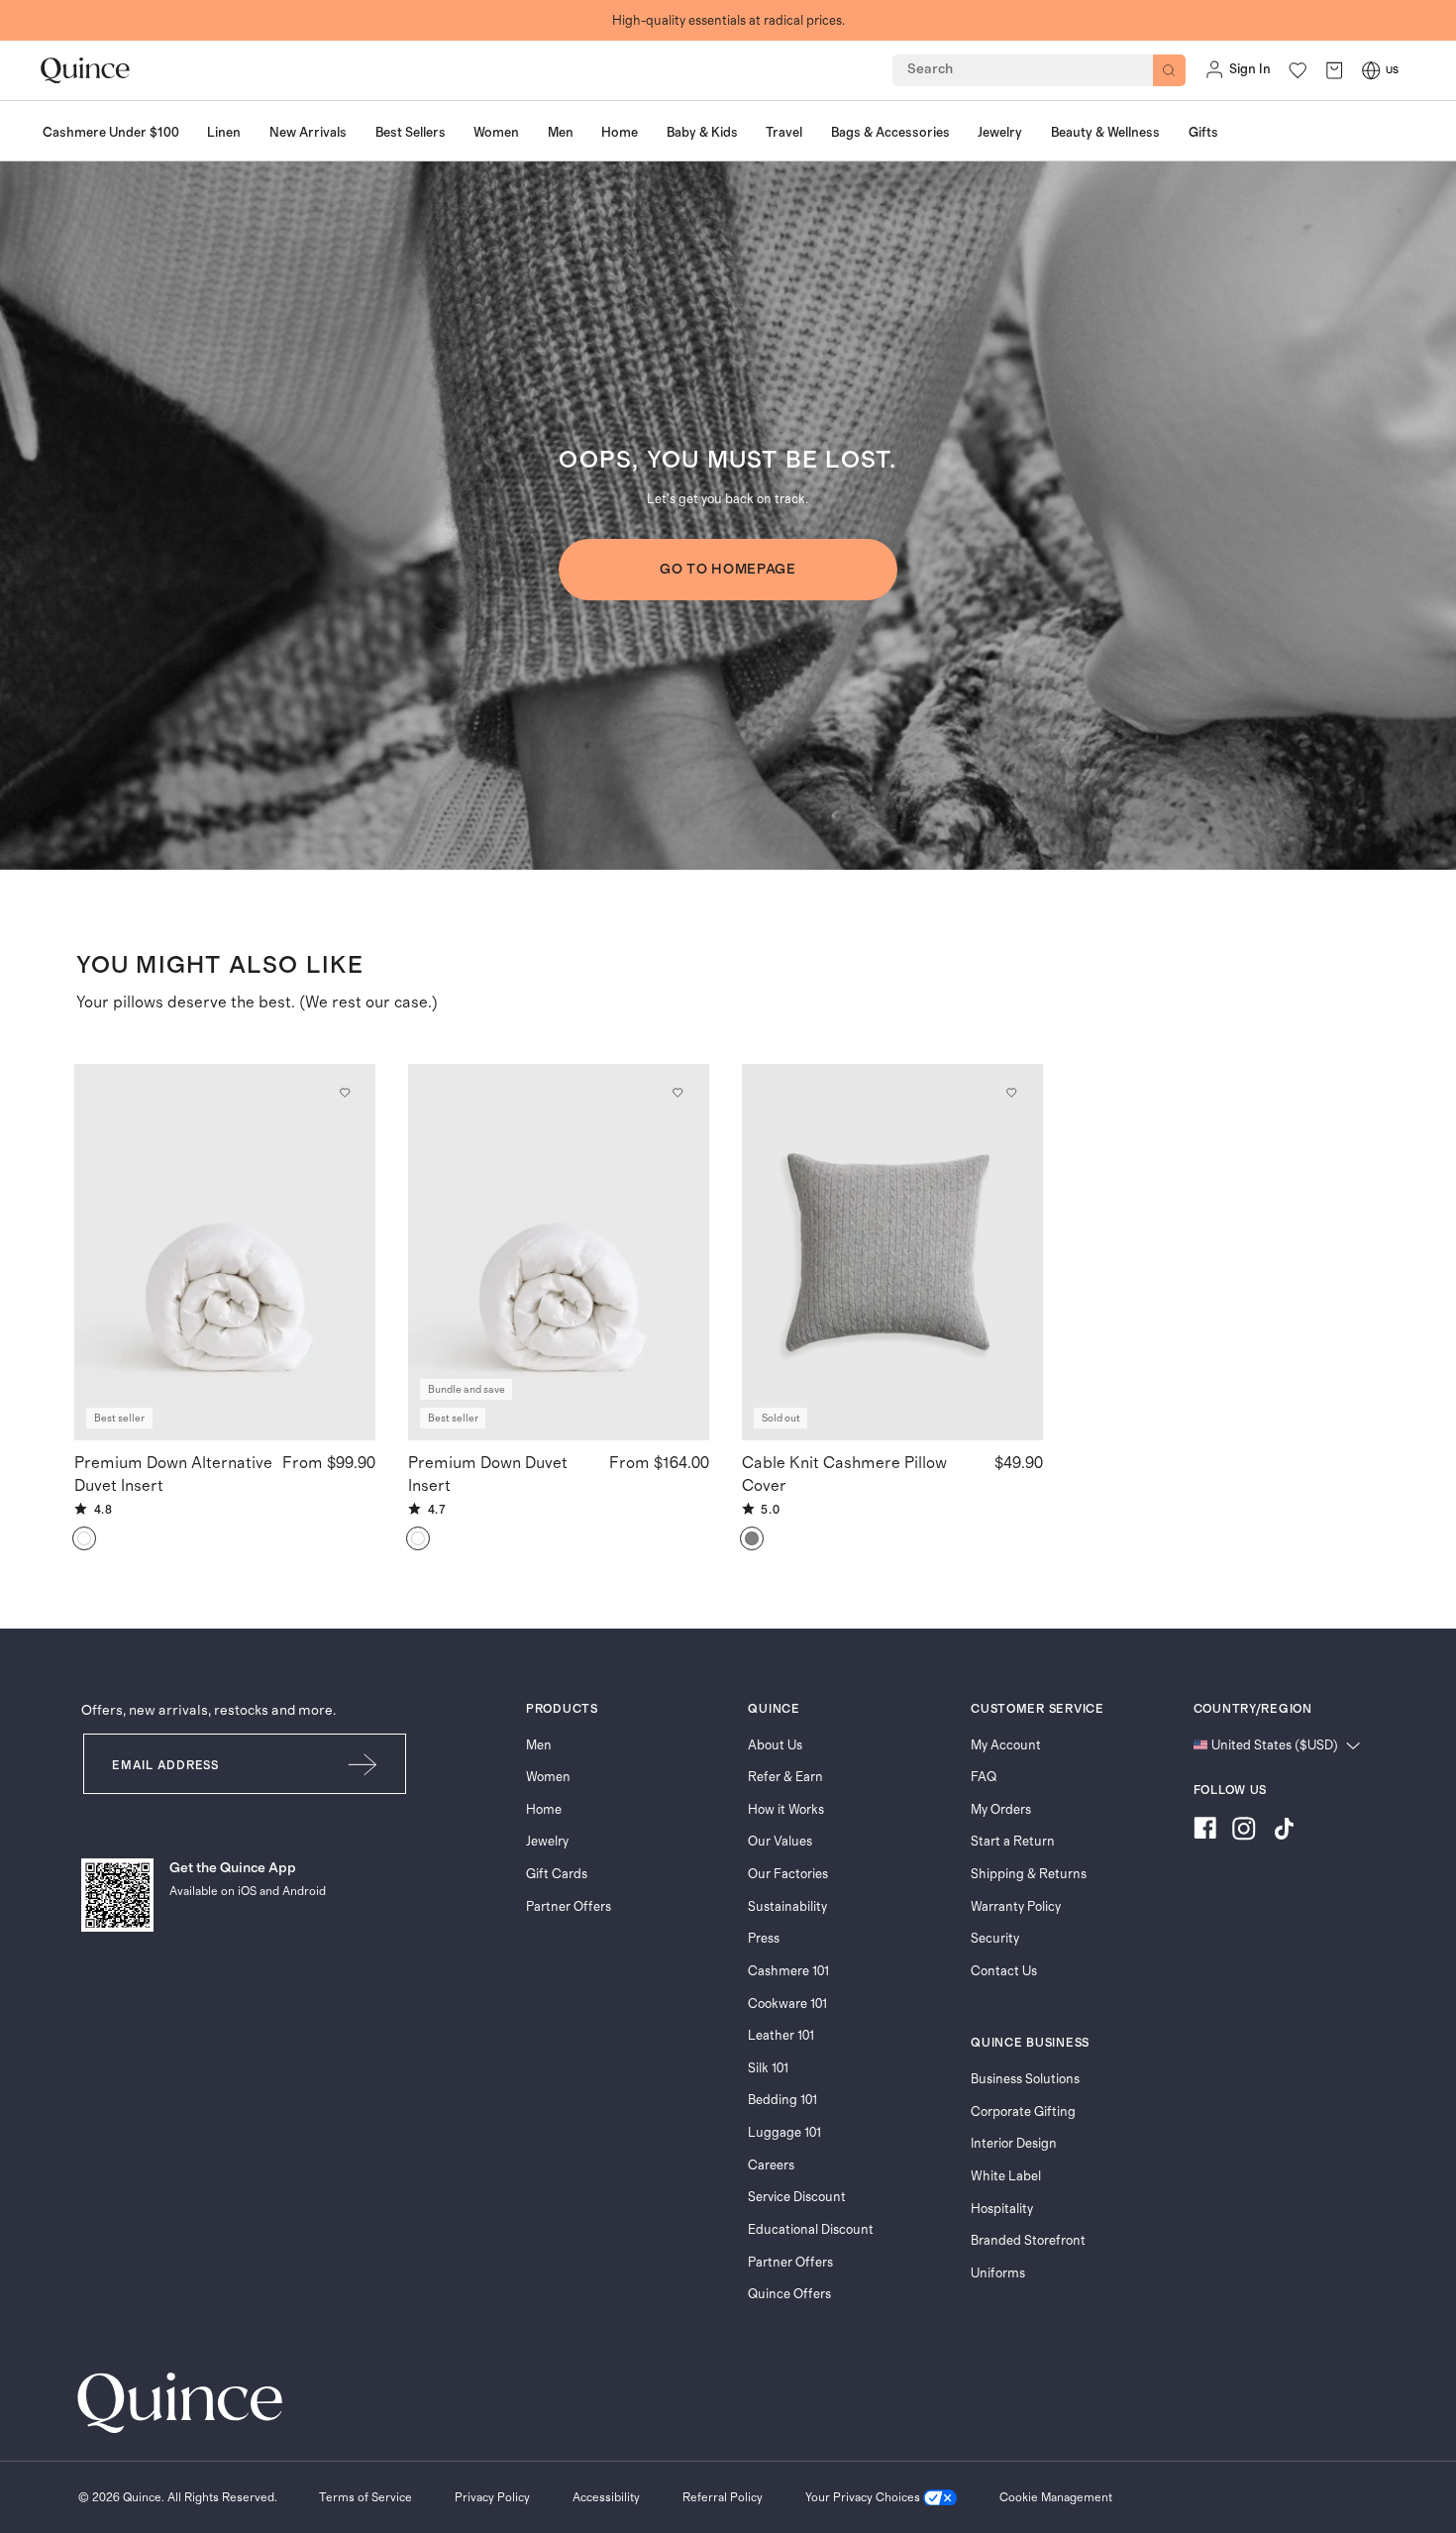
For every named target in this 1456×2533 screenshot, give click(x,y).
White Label (1006, 2176)
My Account (1006, 1745)
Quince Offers (789, 2294)
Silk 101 (768, 2068)
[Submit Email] (364, 1764)
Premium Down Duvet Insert (488, 1474)
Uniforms (998, 2273)
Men (539, 1745)
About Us (775, 1745)
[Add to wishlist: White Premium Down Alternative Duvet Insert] (344, 1093)
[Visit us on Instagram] (1244, 1831)
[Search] (1169, 71)
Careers (771, 2165)
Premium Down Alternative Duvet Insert (173, 1474)
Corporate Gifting (1023, 2112)
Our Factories (788, 1874)
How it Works (786, 1810)
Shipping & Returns (1029, 1874)
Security (995, 1939)
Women (548, 1777)
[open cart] (1334, 70)
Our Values (780, 1842)
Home (544, 1810)
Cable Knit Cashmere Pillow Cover (844, 1474)
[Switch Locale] (1371, 70)
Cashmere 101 (788, 1971)
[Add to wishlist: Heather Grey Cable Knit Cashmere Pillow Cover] (1011, 1093)
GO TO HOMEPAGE (728, 570)
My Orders (1001, 1810)
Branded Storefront (1028, 2241)
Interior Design (1014, 2144)
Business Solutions (1025, 2079)
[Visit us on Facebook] (1205, 1831)
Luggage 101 (784, 2133)
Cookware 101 (787, 2004)
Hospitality (1002, 2209)
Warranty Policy (1016, 1907)
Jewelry (547, 1842)
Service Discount (797, 2197)
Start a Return (1013, 1842)
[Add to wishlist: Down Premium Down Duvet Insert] (677, 1093)
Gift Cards (557, 1874)
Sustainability (787, 1907)
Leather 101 (781, 2036)
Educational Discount (811, 2230)
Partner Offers (569, 1907)
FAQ (984, 1777)
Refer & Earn (785, 1777)
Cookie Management (1056, 2497)
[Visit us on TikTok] (1284, 1831)
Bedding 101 (782, 2100)
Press (764, 1939)
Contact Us (1004, 1971)
